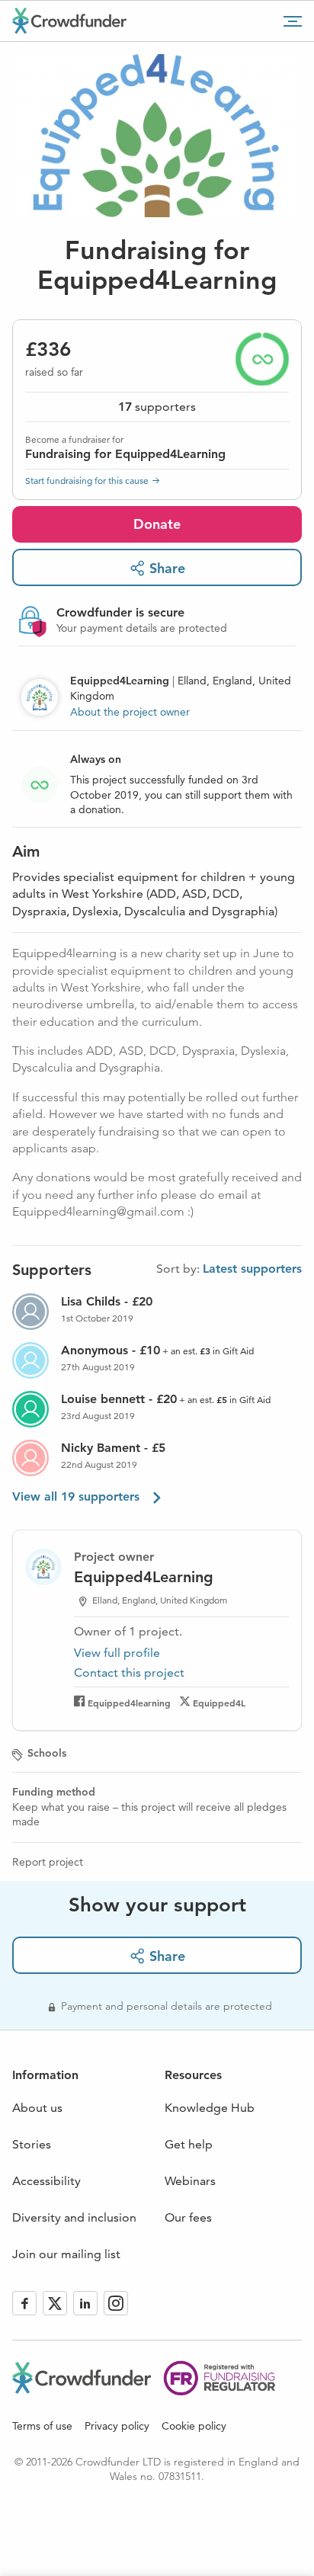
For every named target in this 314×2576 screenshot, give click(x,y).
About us (37, 2108)
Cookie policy (194, 2426)
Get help (189, 2144)
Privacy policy (117, 2426)
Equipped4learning (129, 1703)
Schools (47, 1753)
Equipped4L (219, 1703)
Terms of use (42, 2426)
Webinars (190, 2181)
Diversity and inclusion (74, 2217)
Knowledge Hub (210, 2108)
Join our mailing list (66, 2254)
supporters (157, 407)
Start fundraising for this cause (87, 481)
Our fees (188, 2217)
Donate (157, 524)
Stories (32, 2144)
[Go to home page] (69, 21)
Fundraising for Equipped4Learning (125, 454)
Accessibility (46, 2181)
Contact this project (129, 1672)
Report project (48, 1862)
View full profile (117, 1653)
